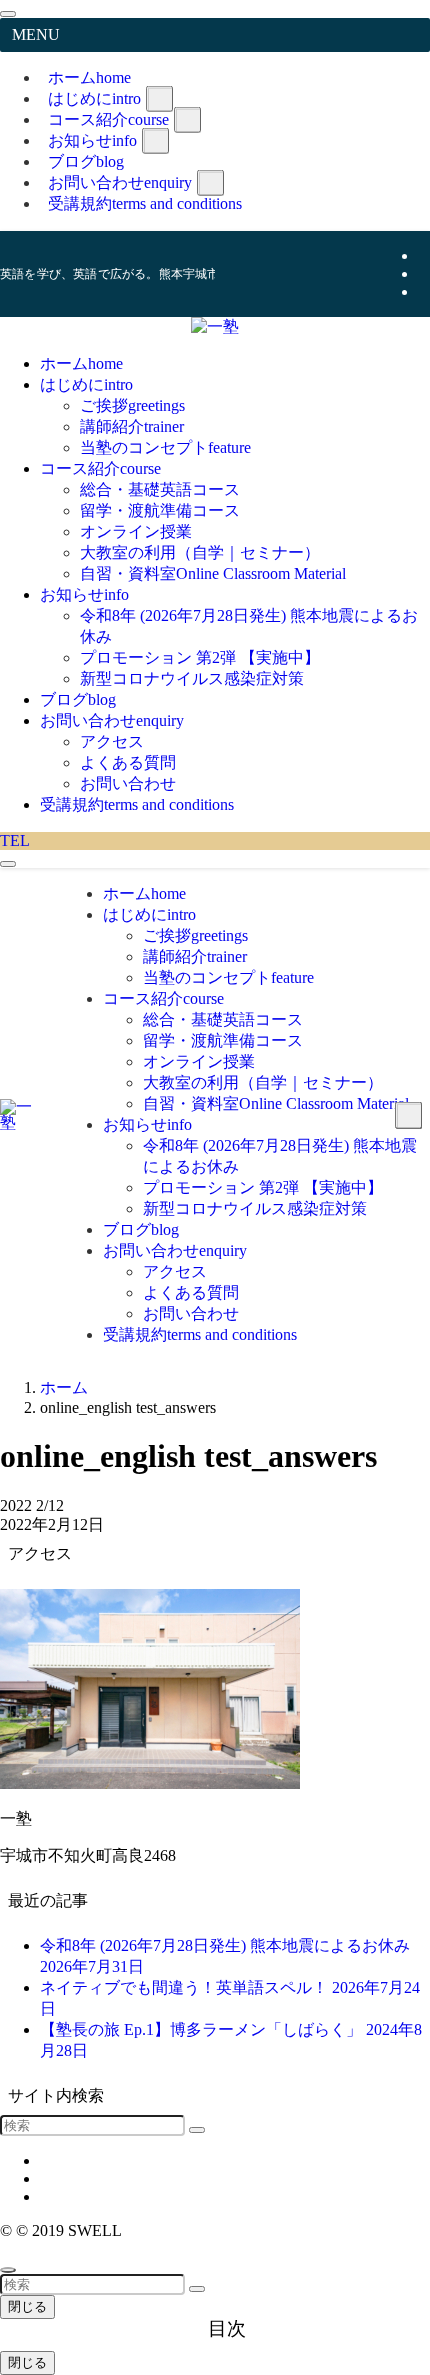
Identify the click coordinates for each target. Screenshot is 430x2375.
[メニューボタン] (8, 864)
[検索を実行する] (197, 2130)
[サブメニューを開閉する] (159, 98)
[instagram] (424, 273)
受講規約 (145, 203)
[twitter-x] (424, 255)
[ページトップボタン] (8, 2270)
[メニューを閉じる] (8, 14)
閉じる (27, 2306)
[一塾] (215, 326)
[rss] (424, 291)
